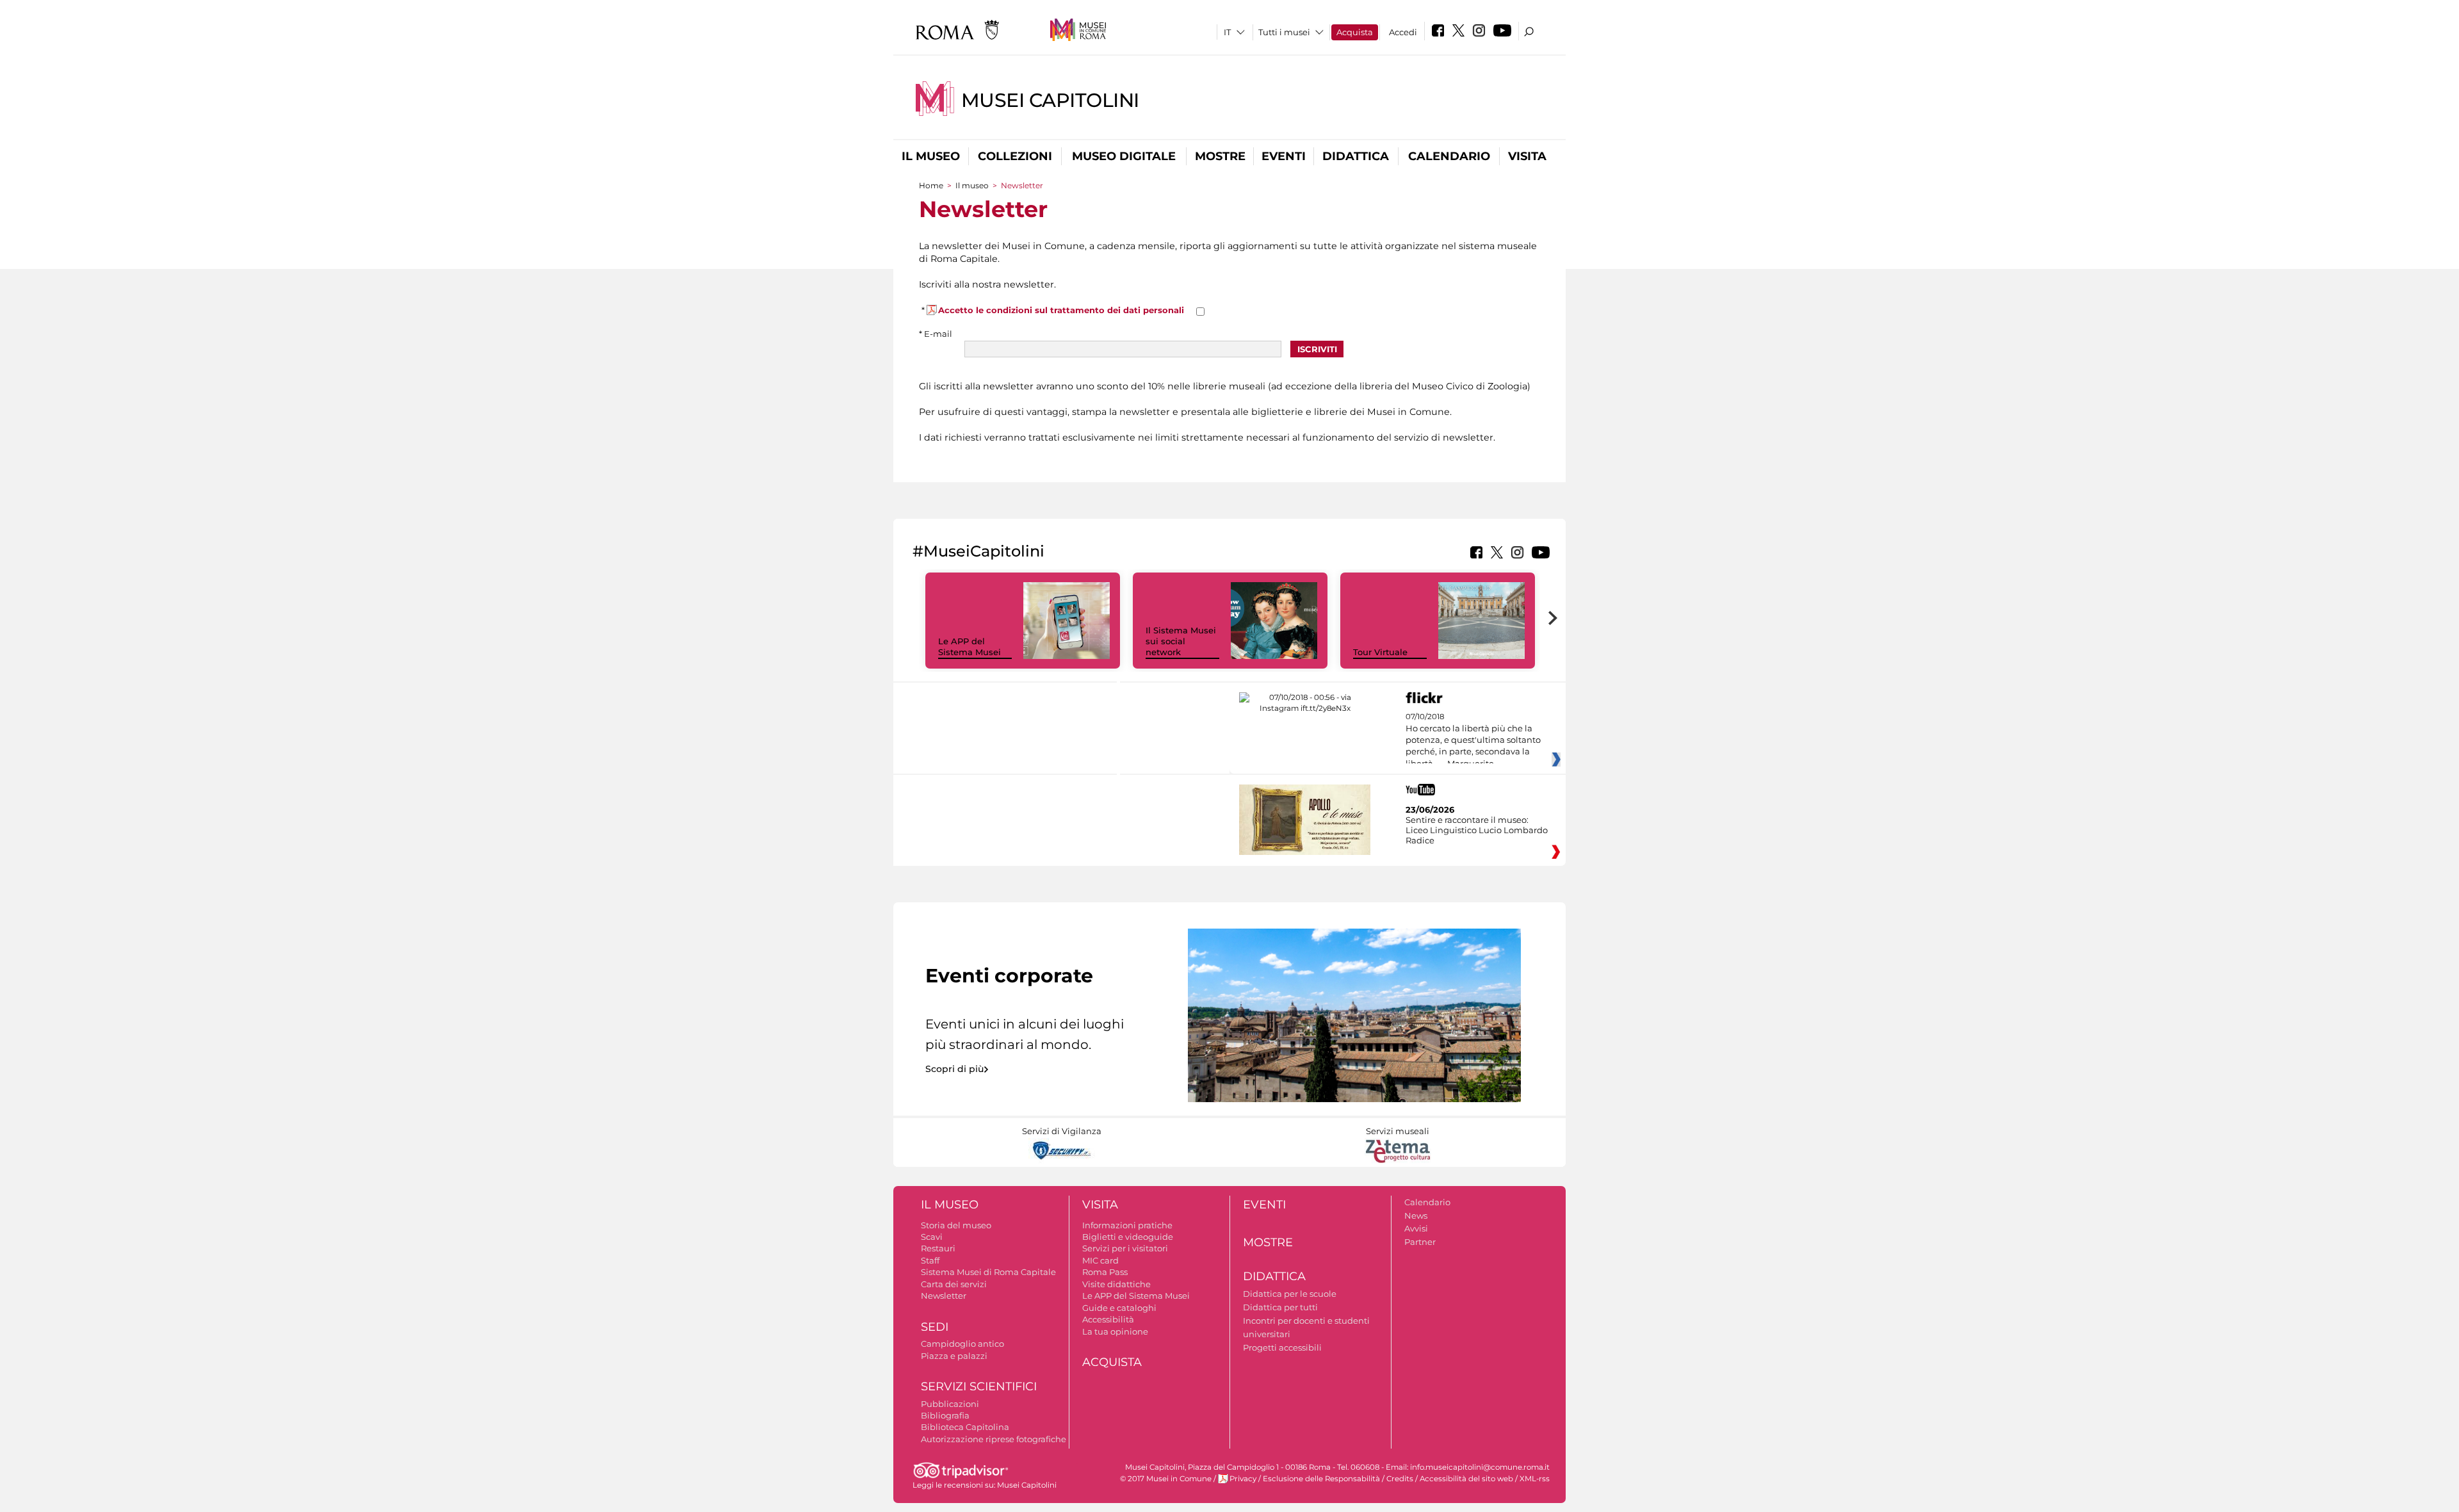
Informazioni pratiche (1127, 1225)
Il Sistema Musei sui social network (1181, 641)
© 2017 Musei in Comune (1166, 1479)
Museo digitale (1124, 156)
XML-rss (1535, 1479)
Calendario (1449, 156)
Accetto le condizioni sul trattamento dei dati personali (1061, 310)
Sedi (935, 1327)
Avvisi (1416, 1228)
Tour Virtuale (1380, 652)
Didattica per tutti (1280, 1307)
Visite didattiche (1116, 1284)
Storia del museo (956, 1225)
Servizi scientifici (979, 1386)
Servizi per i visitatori (1125, 1248)
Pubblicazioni (950, 1404)
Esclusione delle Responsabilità (1321, 1479)
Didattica (1356, 156)
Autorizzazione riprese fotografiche (994, 1439)
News (1416, 1215)
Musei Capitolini (1050, 100)
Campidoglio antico (962, 1344)
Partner (1420, 1242)
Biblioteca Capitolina (965, 1427)
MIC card (1100, 1260)
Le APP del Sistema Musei (970, 646)
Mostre (1220, 156)
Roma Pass (1105, 1272)
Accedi (1403, 32)
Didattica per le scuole (1290, 1294)
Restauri (938, 1248)
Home (931, 185)
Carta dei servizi (954, 1284)
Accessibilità (1108, 1319)
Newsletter (944, 1296)
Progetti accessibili (1282, 1347)
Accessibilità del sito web (1466, 1479)
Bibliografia (945, 1415)
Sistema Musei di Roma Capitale (988, 1272)
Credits (1400, 1479)
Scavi (932, 1237)
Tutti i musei (1284, 32)
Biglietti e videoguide (1128, 1237)
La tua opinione (1115, 1331)
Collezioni (1015, 156)
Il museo (931, 156)
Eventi (1284, 156)
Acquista (1355, 32)
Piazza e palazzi (954, 1356)
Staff (930, 1260)
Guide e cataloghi (1119, 1308)
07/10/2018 (1473, 740)
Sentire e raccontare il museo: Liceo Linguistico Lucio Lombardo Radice (1477, 830)
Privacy (1243, 1479)
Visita (1527, 156)
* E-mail (936, 334)
